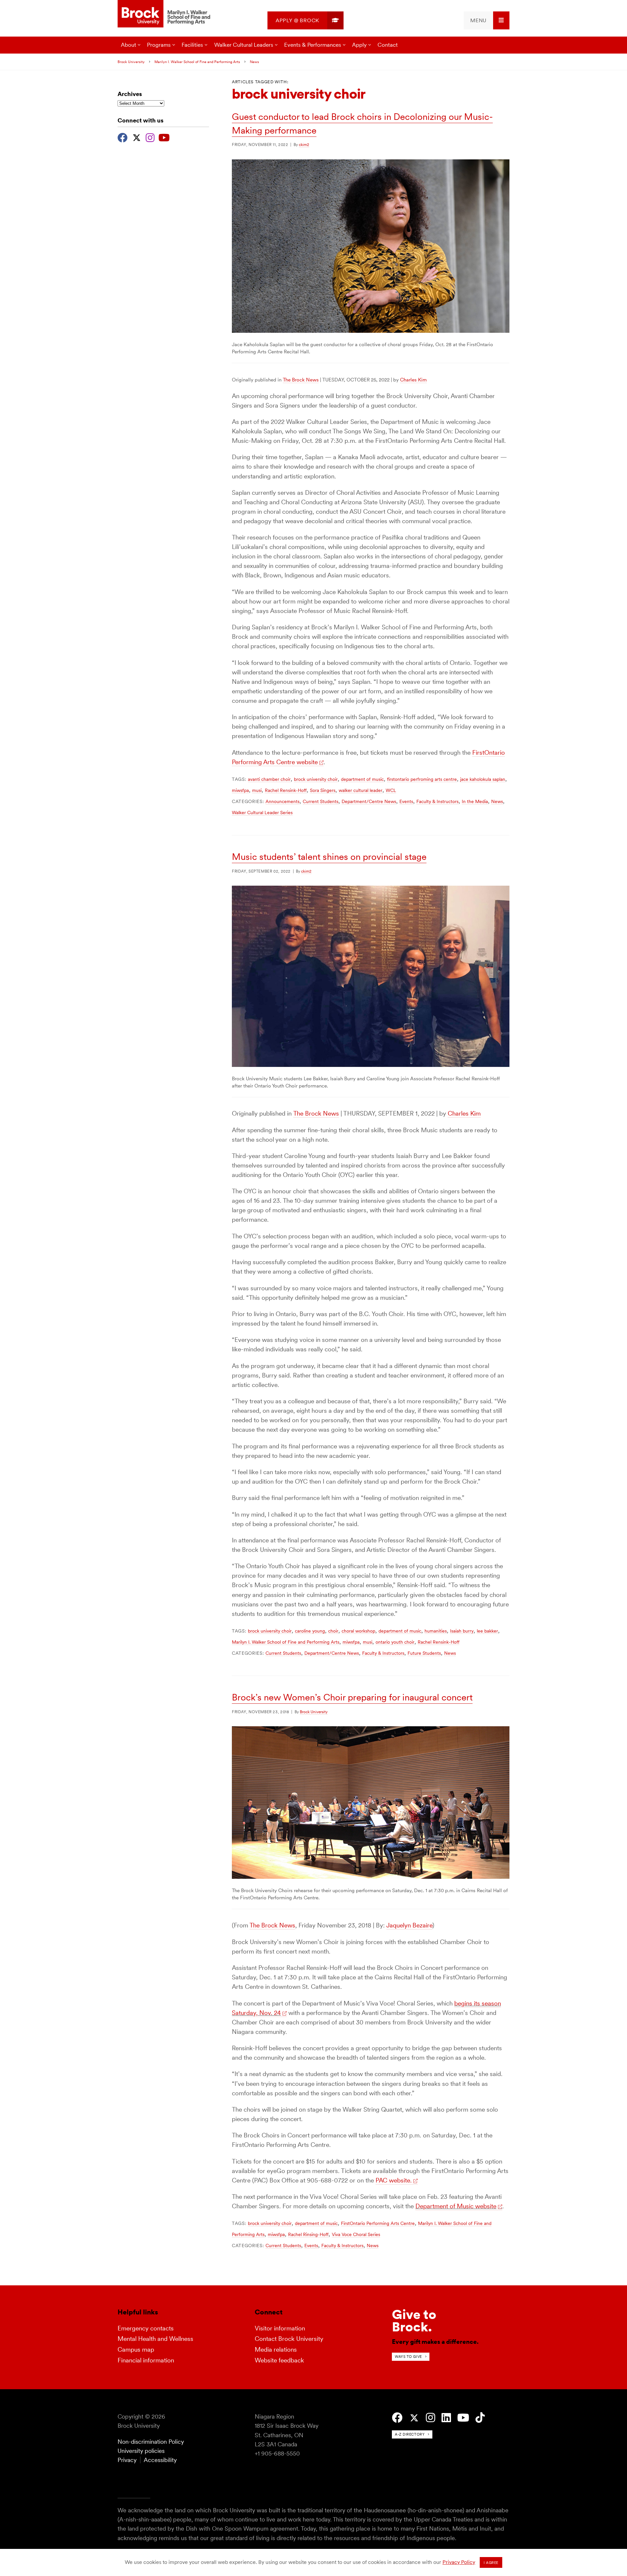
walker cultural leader (361, 790)
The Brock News (301, 380)
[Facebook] (123, 137)
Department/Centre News (369, 801)
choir (333, 1631)
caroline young (310, 1631)
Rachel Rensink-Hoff (286, 790)
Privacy (127, 2460)
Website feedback (279, 2360)
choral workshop (358, 1631)
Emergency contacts (146, 2328)
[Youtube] (164, 137)
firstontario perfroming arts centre (422, 779)
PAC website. (394, 2180)
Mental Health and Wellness (155, 2339)
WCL (391, 790)
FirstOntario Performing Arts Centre (378, 2223)
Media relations (276, 2350)
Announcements (282, 801)
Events (406, 801)
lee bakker (487, 1631)
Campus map (136, 2350)
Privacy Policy (459, 2562)
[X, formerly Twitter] (137, 137)
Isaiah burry (462, 1631)
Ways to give (408, 2357)
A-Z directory (410, 2434)
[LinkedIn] (446, 2418)
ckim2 (304, 145)
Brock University (131, 62)
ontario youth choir (395, 1642)
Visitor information (280, 2328)
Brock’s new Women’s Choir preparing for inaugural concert (352, 1697)
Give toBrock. (414, 2321)
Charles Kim (413, 380)
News (254, 62)
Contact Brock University (289, 2339)
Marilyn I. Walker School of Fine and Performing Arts (197, 62)
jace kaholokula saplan (483, 779)
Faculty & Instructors (437, 801)
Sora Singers (323, 790)
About (129, 45)
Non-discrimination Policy (151, 2442)
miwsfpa (240, 790)
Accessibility (160, 2460)
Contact (388, 45)
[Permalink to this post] (371, 331)
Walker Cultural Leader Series (262, 813)
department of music (362, 779)
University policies (141, 2451)
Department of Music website (456, 2206)
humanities (436, 1631)
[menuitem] (305, 20)
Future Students (424, 1653)
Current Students (321, 801)
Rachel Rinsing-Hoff (308, 2234)
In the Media (475, 801)
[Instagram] (150, 137)
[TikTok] (480, 2418)
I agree (491, 2563)
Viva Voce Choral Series (356, 2234)
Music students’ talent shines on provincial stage (329, 857)
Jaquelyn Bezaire (409, 1925)
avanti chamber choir (269, 779)
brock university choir (316, 779)
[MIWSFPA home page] (165, 14)
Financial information (146, 2360)
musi (257, 790)
